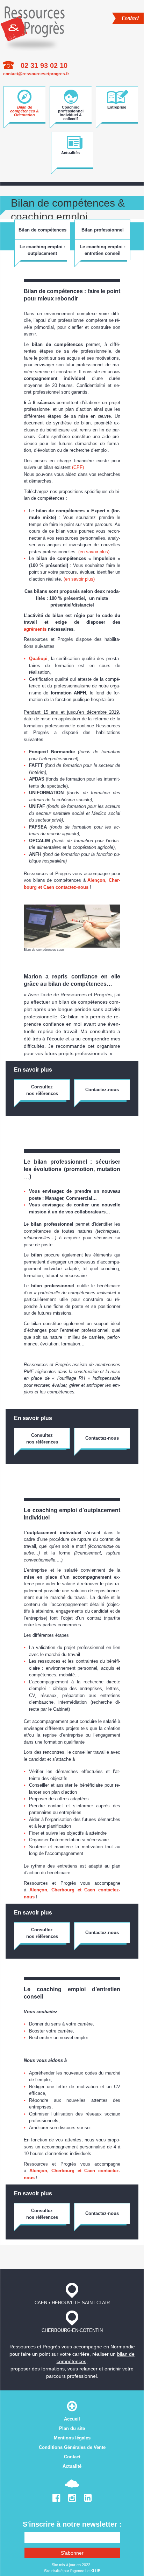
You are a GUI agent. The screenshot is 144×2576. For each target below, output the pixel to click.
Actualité (72, 2466)
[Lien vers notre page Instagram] (72, 2499)
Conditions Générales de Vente (72, 2447)
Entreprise (117, 107)
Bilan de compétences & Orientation (24, 110)
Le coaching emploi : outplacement (42, 250)
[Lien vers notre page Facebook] (56, 2499)
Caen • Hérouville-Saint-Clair (72, 2303)
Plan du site (72, 2428)
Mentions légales (72, 2438)
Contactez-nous (102, 1090)
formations (53, 2369)
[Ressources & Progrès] (33, 27)
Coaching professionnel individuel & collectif (71, 110)
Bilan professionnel (103, 230)
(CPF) (78, 467)
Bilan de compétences (42, 230)
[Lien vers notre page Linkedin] (88, 2499)
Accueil (72, 2419)
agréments (36, 629)
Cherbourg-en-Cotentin (72, 2330)
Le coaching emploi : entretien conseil (103, 250)
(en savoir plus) (94, 552)
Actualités (70, 153)
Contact (130, 18)
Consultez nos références (42, 1090)
